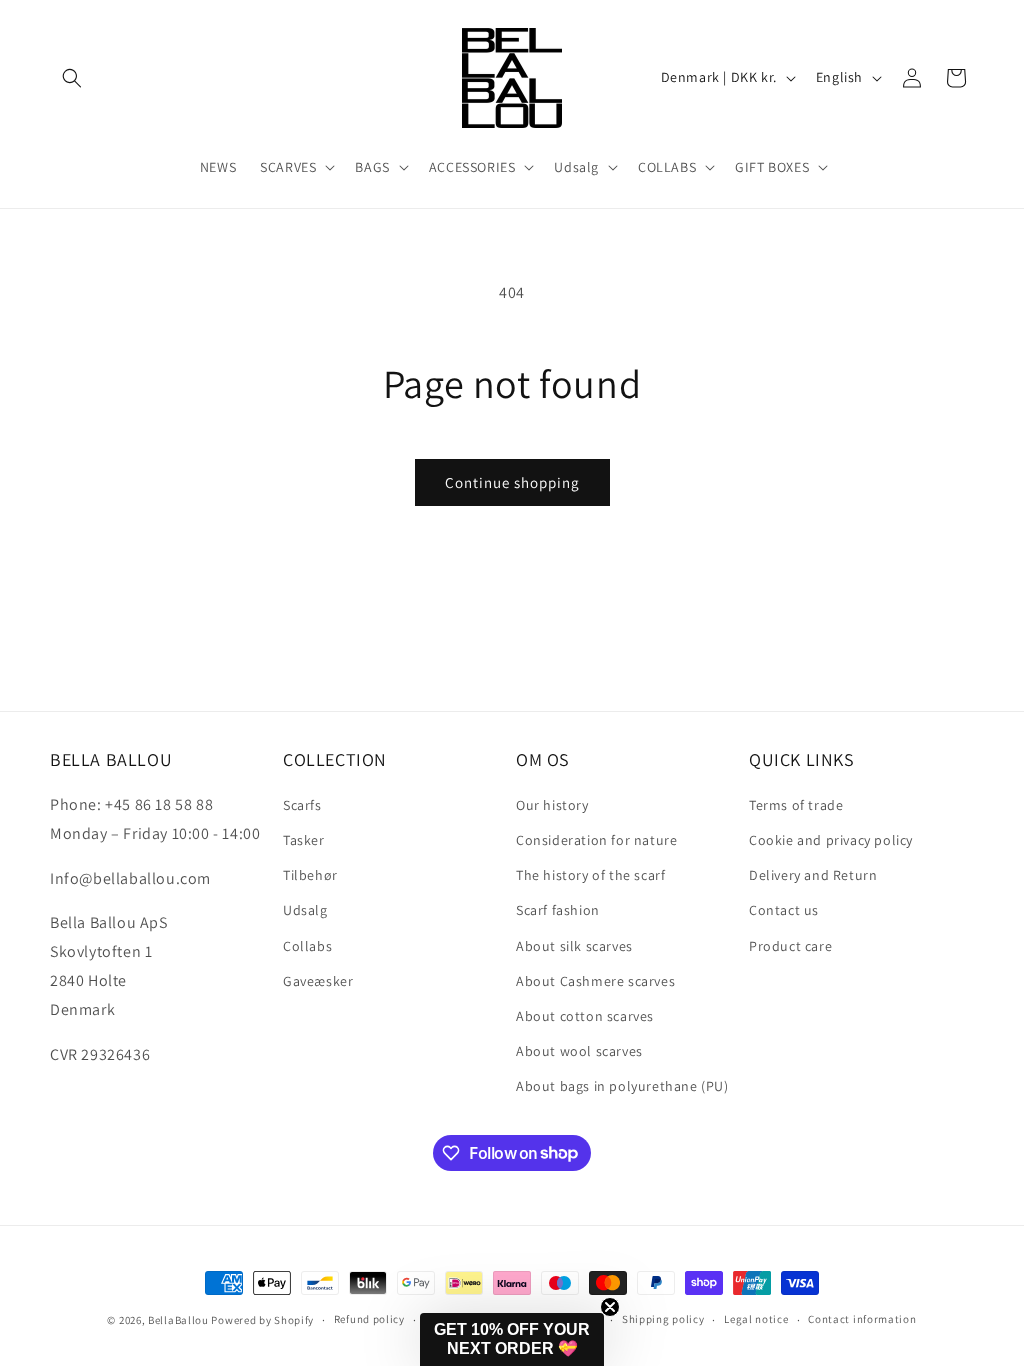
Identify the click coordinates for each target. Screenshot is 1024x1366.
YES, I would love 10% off (419, 1206)
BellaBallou (178, 1320)
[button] (72, 78)
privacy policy (437, 1265)
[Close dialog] (978, 800)
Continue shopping (512, 482)
